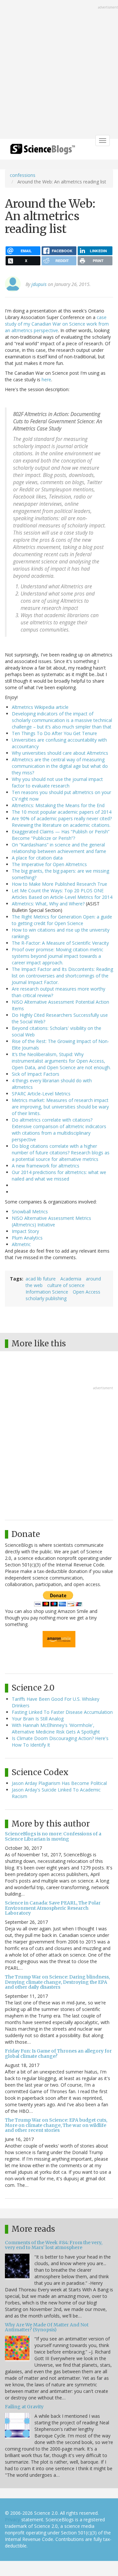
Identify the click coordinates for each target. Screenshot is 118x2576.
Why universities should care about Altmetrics (60, 753)
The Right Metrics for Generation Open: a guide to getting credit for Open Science (62, 920)
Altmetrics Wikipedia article (40, 707)
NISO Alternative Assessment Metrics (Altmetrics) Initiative (51, 1221)
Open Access (87, 1292)
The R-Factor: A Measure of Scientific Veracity (60, 943)
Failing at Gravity (24, 2407)
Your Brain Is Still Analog (38, 1719)
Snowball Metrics (30, 1212)
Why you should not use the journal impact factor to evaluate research (57, 782)
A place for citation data (37, 858)
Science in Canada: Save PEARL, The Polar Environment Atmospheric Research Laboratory (53, 1908)
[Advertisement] (59, 70)
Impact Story (25, 1231)
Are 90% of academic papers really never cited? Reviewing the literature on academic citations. (62, 822)
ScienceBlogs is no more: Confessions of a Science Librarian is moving (53, 1836)
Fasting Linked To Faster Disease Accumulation (62, 1712)
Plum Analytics (27, 1238)
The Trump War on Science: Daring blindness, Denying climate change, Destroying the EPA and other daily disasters (57, 1982)
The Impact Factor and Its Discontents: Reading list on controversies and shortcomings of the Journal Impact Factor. (62, 976)
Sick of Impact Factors (36, 1074)
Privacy (12, 2519)
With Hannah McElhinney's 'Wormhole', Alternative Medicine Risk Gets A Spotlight (56, 1728)
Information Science (47, 1292)
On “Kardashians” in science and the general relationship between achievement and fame (59, 848)
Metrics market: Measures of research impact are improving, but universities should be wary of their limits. (60, 1107)
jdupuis (39, 284)
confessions (23, 175)
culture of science (66, 1285)
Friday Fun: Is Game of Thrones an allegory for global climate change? (58, 2053)
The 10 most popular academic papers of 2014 (62, 812)
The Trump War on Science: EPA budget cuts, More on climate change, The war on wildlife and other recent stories (56, 2125)
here (46, 379)
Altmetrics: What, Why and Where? (48, 904)
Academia (71, 1279)
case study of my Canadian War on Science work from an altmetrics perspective (57, 324)
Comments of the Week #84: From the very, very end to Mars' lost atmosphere (54, 2245)
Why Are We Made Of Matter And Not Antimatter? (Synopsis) (47, 2327)
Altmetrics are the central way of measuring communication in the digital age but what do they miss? (60, 766)
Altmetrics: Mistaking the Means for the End (58, 805)
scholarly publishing (46, 1298)
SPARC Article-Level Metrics (41, 1094)
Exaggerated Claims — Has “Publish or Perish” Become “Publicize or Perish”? (61, 835)
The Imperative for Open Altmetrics (49, 864)
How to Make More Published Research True (59, 884)
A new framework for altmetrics (46, 1166)
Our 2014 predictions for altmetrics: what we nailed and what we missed (59, 1175)
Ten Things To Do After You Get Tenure (54, 733)
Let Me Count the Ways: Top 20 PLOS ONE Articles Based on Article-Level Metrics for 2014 (62, 894)
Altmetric (21, 1244)
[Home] (43, 151)
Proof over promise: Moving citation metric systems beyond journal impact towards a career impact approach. (58, 956)
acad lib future (41, 1279)
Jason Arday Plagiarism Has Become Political (59, 1783)
